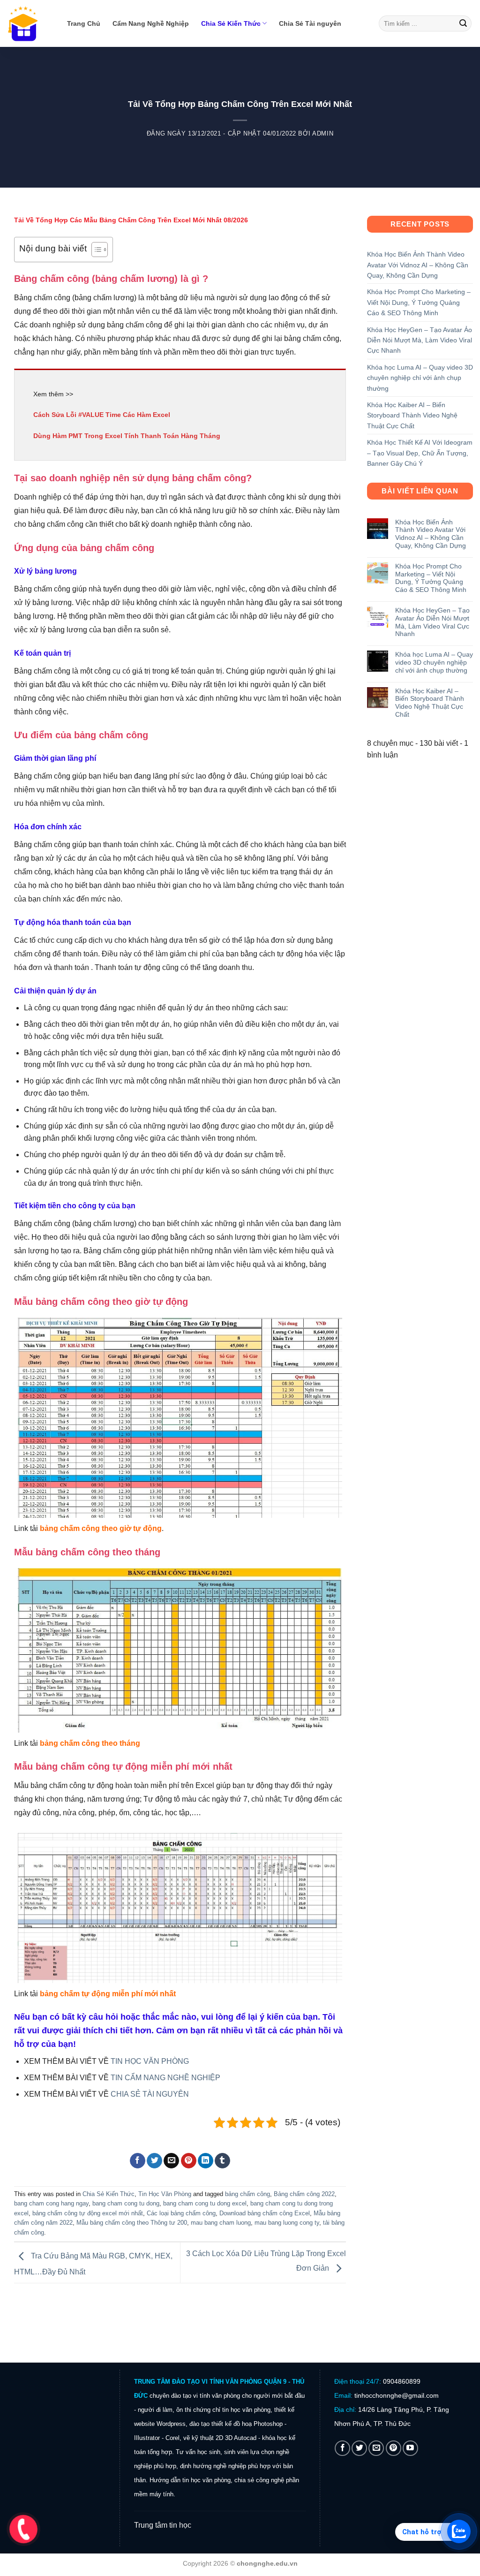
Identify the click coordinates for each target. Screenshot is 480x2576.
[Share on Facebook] (138, 2161)
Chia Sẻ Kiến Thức (231, 23)
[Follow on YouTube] (410, 2448)
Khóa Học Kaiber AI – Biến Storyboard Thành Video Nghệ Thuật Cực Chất (412, 415)
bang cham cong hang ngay (51, 2203)
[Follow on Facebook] (342, 2448)
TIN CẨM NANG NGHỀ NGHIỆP (165, 2078)
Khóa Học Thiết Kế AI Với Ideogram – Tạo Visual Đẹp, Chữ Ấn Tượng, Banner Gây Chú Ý (420, 453)
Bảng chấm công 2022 (304, 2194)
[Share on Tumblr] (222, 2161)
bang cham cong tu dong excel (205, 2203)
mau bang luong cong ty (287, 2223)
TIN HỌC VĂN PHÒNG (150, 2061)
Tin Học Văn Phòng (165, 2194)
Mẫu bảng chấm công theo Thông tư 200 (132, 2223)
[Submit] (463, 23)
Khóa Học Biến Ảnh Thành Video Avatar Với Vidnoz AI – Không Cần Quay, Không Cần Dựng (418, 265)
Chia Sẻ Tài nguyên (310, 23)
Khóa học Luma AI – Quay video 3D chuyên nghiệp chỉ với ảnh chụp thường (420, 378)
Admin (323, 133)
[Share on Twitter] (154, 2161)
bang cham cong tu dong (126, 2203)
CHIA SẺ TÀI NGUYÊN (150, 2094)
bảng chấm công (247, 2194)
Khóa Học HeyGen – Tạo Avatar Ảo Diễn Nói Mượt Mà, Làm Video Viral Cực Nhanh (420, 340)
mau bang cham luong (221, 2223)
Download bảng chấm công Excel (265, 2213)
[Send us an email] (376, 2448)
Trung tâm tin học (163, 2525)
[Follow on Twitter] (359, 2448)
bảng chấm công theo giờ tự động (101, 1528)
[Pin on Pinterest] (189, 2161)
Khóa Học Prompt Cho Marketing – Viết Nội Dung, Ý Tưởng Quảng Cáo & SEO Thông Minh (419, 302)
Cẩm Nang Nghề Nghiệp (151, 23)
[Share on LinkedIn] (206, 2161)
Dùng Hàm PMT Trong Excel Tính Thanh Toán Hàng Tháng (127, 436)
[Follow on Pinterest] (394, 2448)
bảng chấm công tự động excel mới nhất (88, 2213)
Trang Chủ (84, 23)
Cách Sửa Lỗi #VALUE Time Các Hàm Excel (102, 415)
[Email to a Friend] (171, 2161)
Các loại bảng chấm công (181, 2213)
